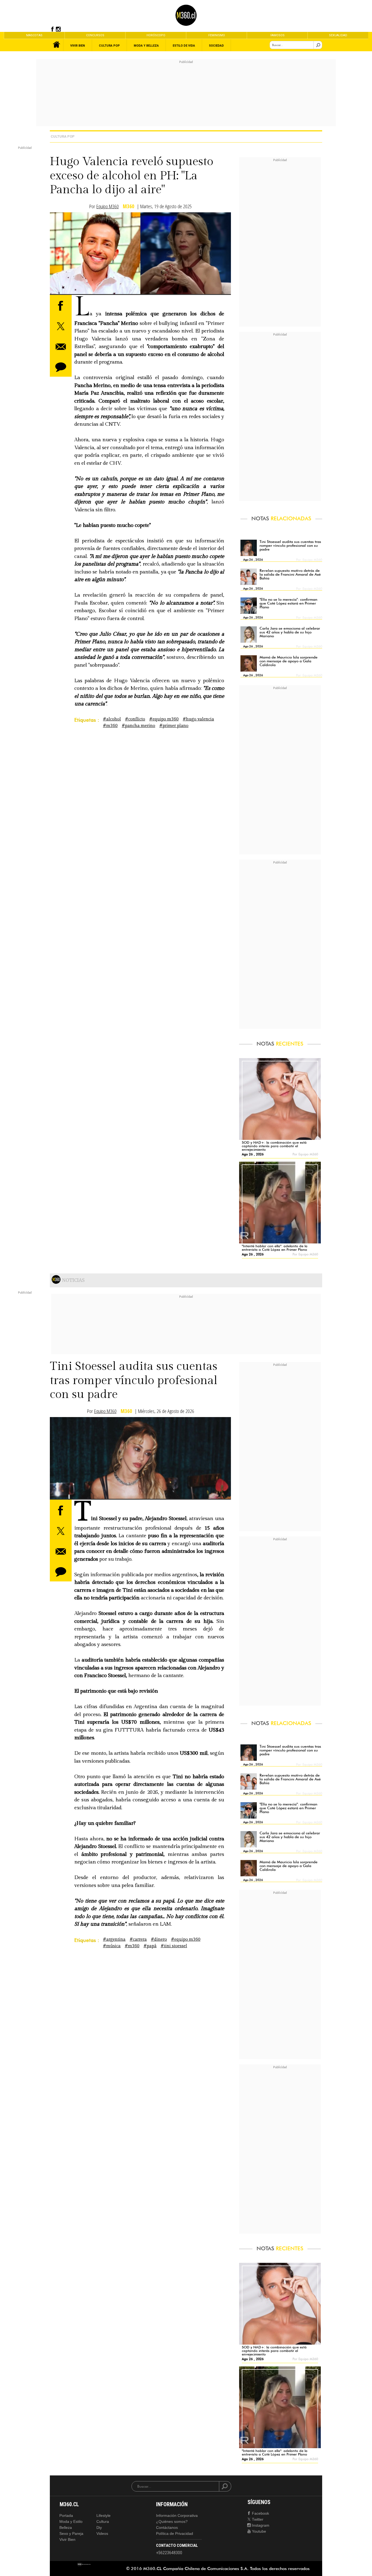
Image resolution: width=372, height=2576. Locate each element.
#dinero (159, 1939)
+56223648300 (169, 2553)
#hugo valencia (198, 719)
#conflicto (135, 719)
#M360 (110, 726)
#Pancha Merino (138, 726)
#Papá (150, 1946)
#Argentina (114, 1939)
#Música (112, 1946)
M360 (129, 206)
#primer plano (174, 726)
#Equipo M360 (164, 719)
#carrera (138, 1939)
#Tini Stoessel (174, 1946)
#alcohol (112, 719)
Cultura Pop (63, 136)
